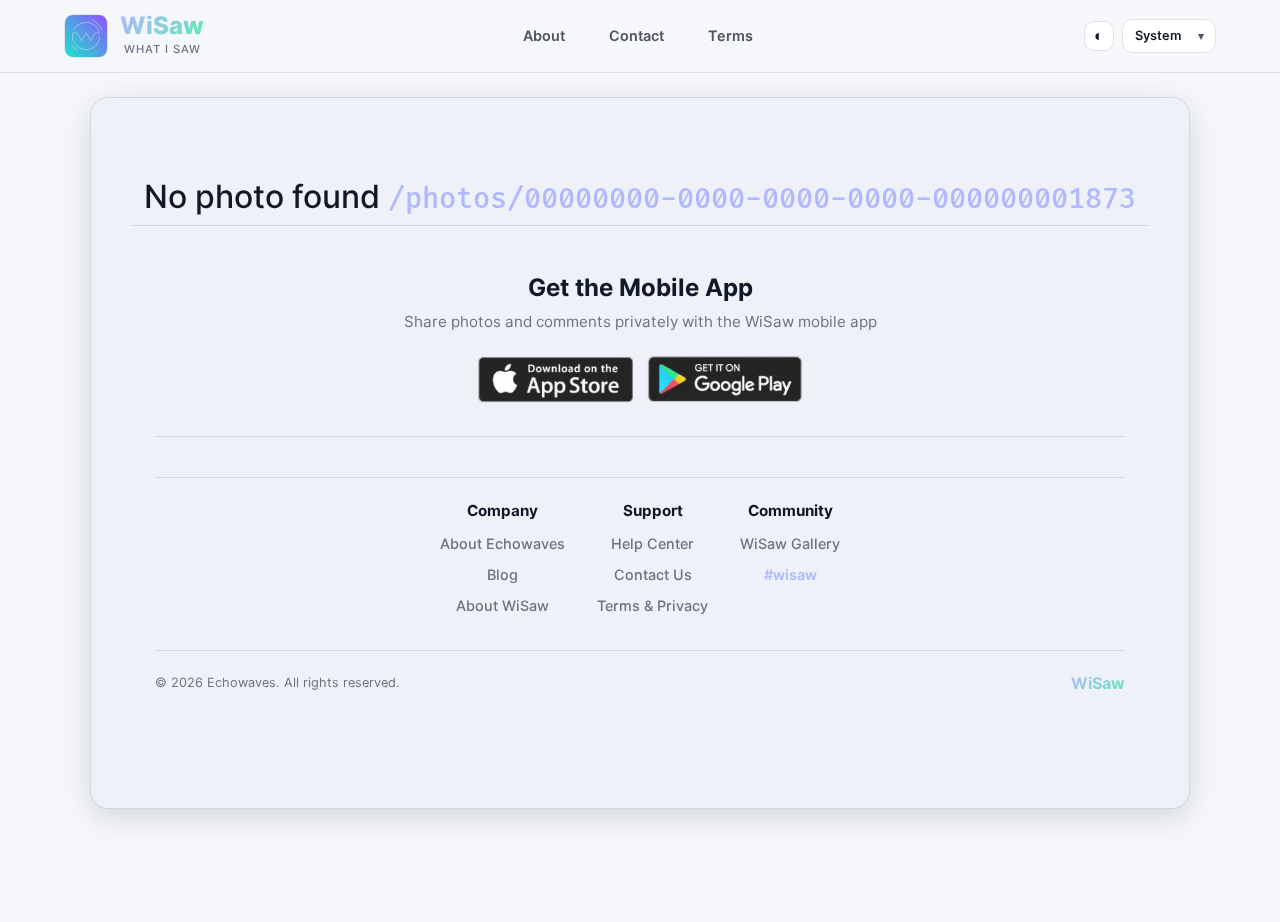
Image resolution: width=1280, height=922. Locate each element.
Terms (730, 35)
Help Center (652, 543)
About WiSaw (502, 605)
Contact (636, 35)
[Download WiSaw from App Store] (555, 379)
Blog (502, 574)
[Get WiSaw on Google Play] (725, 379)
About (544, 35)
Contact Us (653, 574)
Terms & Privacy (652, 605)
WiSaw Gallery (790, 543)
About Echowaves (502, 543)
